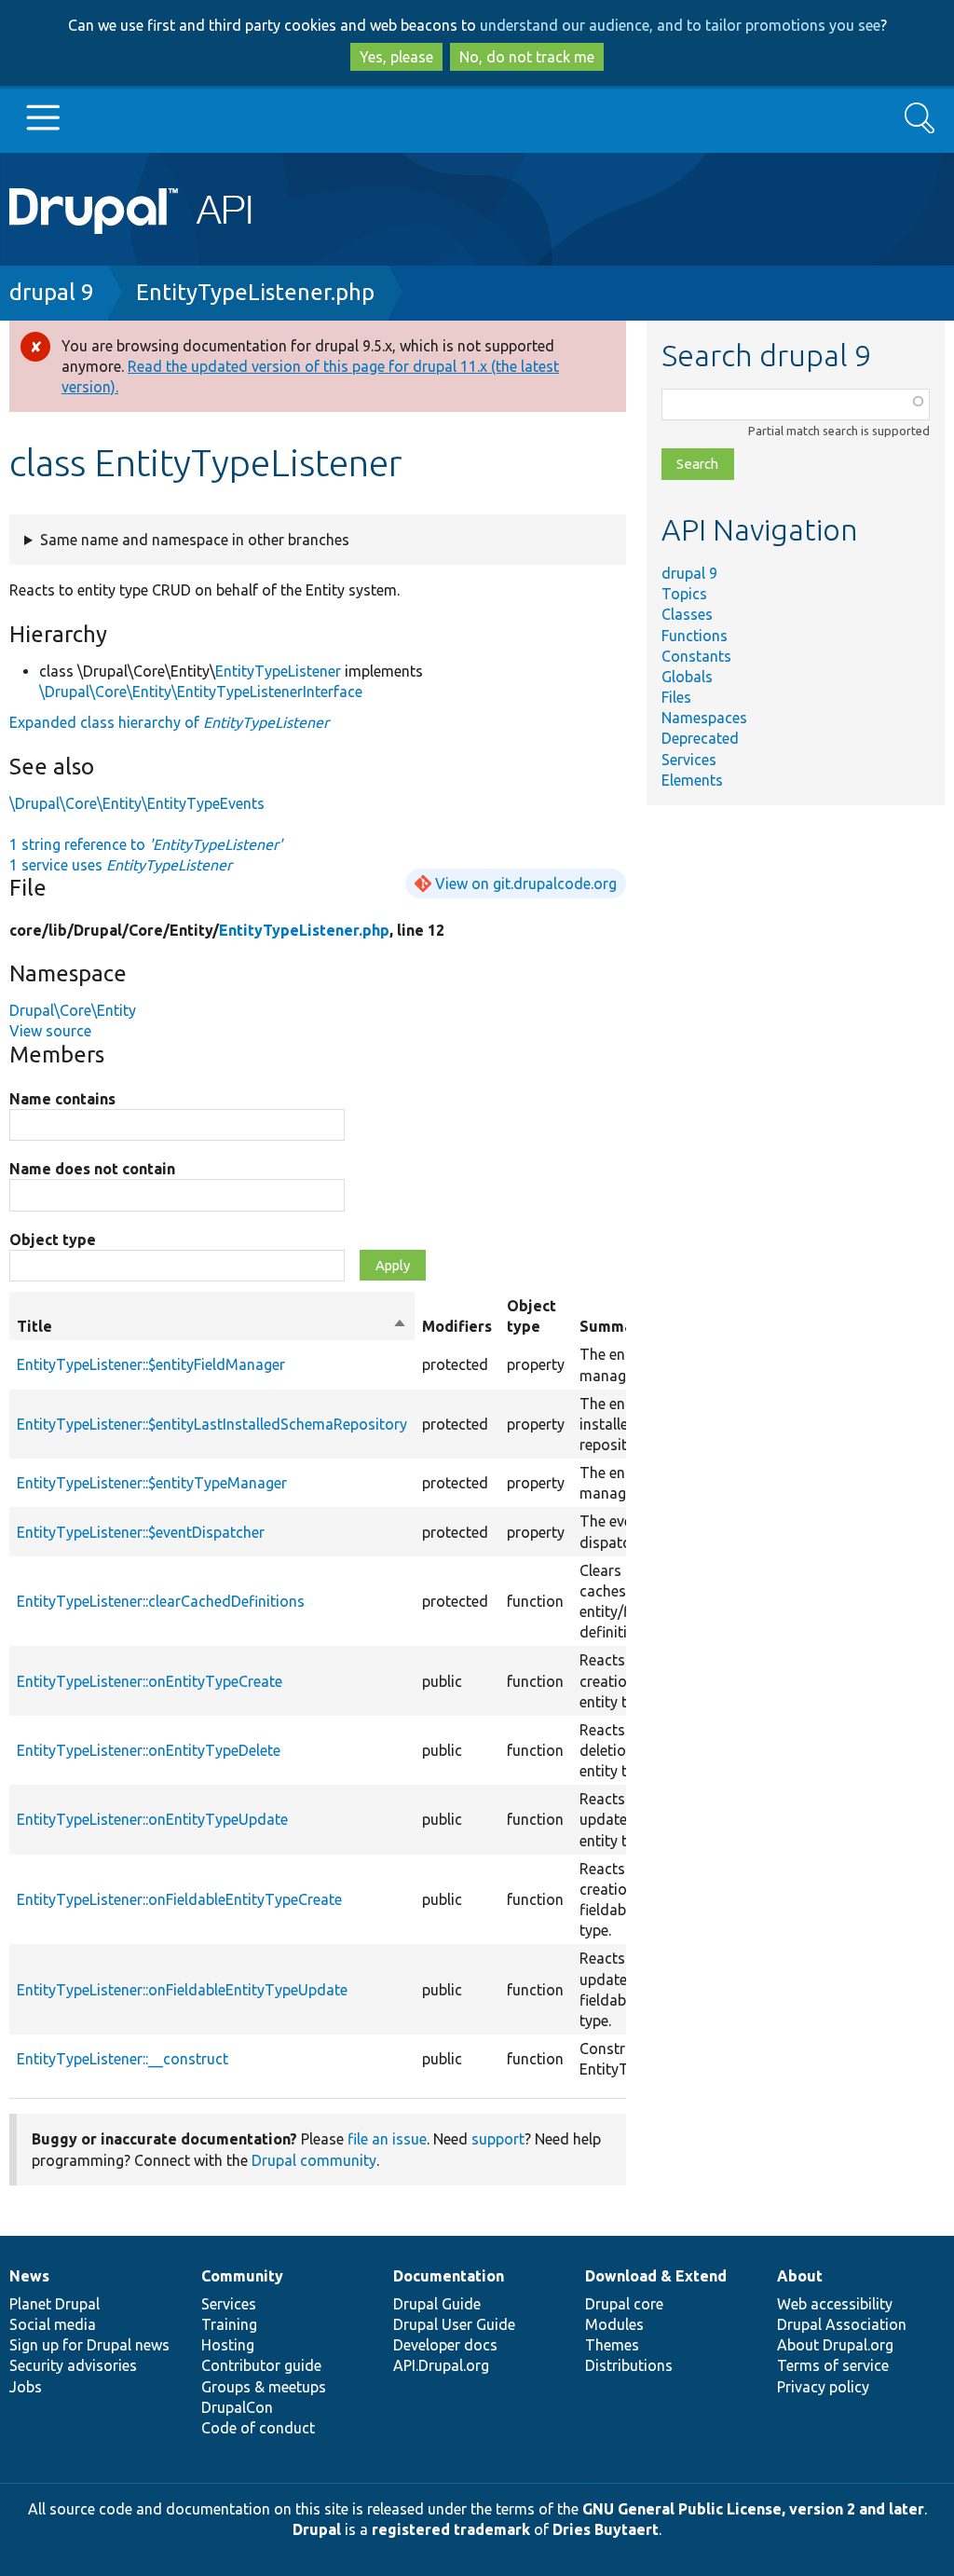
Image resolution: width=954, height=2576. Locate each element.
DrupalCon (237, 2407)
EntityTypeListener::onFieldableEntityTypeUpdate (182, 1990)
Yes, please (396, 57)
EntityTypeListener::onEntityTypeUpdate (152, 1819)
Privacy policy (823, 2387)
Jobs (26, 2387)
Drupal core (624, 2304)
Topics (684, 594)
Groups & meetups (264, 2387)
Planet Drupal (55, 2304)
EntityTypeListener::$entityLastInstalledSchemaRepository (212, 1424)
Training (229, 2324)
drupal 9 (52, 292)
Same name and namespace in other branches (195, 540)
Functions (695, 636)
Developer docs (445, 2345)
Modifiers (457, 1326)
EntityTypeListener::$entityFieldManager (151, 1364)
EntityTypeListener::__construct (123, 2059)
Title (212, 1327)
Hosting (228, 2345)
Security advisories (73, 2365)
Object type (53, 1240)
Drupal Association (842, 2324)
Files (676, 697)
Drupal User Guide (454, 2324)
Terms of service (833, 2365)
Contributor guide (261, 2365)
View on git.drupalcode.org (526, 884)
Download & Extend (656, 2276)
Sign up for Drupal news (89, 2345)
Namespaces (704, 718)
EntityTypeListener (278, 671)
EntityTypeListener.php (255, 292)
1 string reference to (146, 844)
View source (50, 1031)
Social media (53, 2324)
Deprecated (700, 738)
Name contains (62, 1099)
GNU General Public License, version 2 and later (753, 2509)
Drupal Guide (437, 2304)
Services (689, 760)
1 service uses (121, 865)
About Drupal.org (835, 2345)
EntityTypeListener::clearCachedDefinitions (161, 1601)
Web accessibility (835, 2304)
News (29, 2276)
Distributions (629, 2365)
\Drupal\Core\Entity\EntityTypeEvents (137, 803)
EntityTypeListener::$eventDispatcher (141, 1532)
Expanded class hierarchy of (169, 722)
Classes (687, 614)
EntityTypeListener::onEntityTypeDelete (149, 1750)
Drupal (317, 2529)
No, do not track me (527, 57)
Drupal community (314, 2160)
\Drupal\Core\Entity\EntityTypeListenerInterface (201, 692)
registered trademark (451, 2529)
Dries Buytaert (606, 2529)
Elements (692, 780)
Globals (687, 677)
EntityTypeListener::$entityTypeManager (152, 1483)
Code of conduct (258, 2428)
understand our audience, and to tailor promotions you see (680, 25)
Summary (613, 1326)
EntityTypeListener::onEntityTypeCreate (150, 1681)
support (498, 2139)
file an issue (387, 2139)
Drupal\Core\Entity (73, 1010)
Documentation (449, 2276)
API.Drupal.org (441, 2365)
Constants (696, 656)
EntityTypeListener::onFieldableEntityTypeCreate (179, 1899)
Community (242, 2276)
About (800, 2276)
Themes (612, 2345)
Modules (614, 2324)
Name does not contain (92, 1169)
